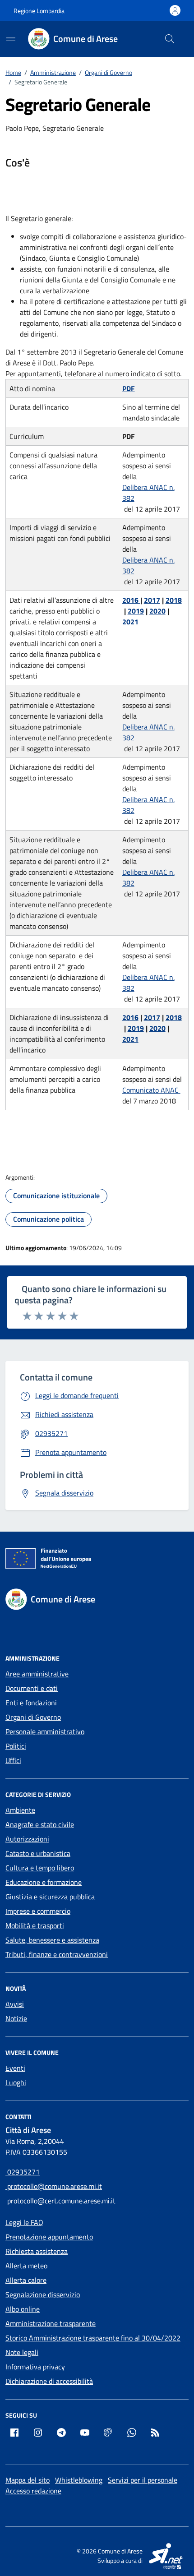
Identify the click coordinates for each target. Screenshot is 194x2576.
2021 (130, 622)
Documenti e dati (32, 1688)
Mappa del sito (28, 2480)
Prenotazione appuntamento (49, 2237)
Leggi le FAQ (24, 2222)
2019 (136, 611)
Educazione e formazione (44, 1882)
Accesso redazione (33, 2491)
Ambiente (20, 1810)
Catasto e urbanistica (38, 1853)
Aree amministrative (37, 1674)
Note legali (22, 2352)
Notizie (16, 2018)
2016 (131, 600)
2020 (157, 611)
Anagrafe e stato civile (40, 1824)
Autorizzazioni (27, 1839)
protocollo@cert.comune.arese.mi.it (61, 2201)
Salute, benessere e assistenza (52, 1940)
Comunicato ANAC (151, 1090)
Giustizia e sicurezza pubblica (50, 1897)
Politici (16, 1746)
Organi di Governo (33, 1717)
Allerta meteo (26, 2266)
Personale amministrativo (45, 1731)
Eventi (15, 2068)
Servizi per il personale (143, 2480)
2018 (174, 600)
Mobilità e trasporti (35, 1925)
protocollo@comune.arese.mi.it (54, 2186)
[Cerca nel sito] (170, 39)
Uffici (13, 1760)
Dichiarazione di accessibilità (49, 2381)
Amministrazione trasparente (51, 2323)
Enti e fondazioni (31, 1703)
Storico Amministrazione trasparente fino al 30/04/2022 (93, 2338)
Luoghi (16, 2082)
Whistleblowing (79, 2480)
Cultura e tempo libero (40, 1868)
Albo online (23, 2309)
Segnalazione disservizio (43, 2294)
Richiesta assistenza (37, 2251)
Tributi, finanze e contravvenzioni (57, 1954)
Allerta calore (26, 2280)
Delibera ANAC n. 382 (148, 493)
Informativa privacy (35, 2367)
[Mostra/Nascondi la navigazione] (11, 38)
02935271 (23, 2172)
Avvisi (15, 2004)
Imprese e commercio (38, 1911)
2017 (152, 600)
